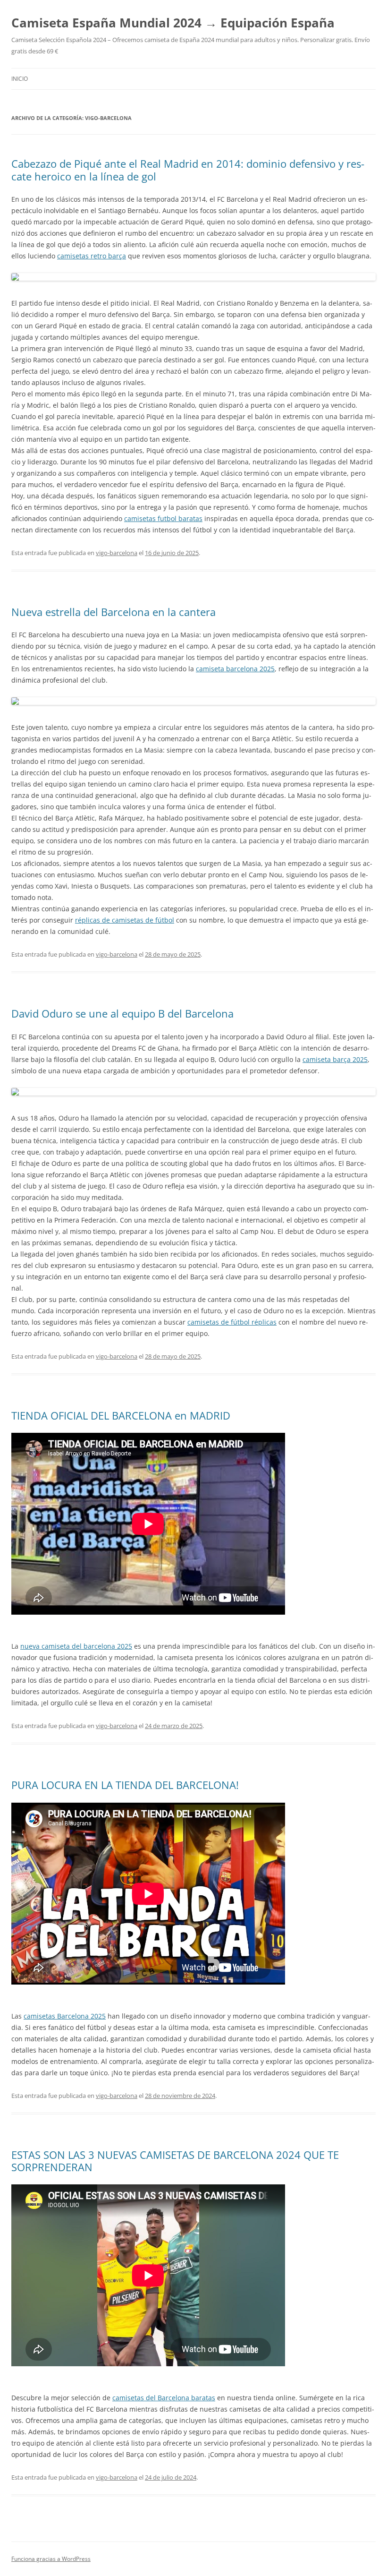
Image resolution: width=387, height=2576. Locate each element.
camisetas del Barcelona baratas (164, 2398)
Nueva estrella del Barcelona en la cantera (114, 612)
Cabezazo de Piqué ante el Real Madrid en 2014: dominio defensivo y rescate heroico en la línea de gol (188, 170)
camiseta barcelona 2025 (235, 669)
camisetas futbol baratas (163, 518)
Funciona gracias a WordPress (51, 2559)
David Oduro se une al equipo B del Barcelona (122, 1013)
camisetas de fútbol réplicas (232, 1322)
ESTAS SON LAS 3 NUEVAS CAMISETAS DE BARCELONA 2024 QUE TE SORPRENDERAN (175, 2161)
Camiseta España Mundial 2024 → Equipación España (173, 23)
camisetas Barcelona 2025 (65, 2016)
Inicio (20, 79)
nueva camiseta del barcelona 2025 (76, 1646)
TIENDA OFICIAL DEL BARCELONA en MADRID (121, 1415)
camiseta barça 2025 (335, 1059)
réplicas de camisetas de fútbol (125, 920)
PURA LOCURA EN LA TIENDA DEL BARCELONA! (125, 1785)
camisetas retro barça (92, 256)
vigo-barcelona (117, 553)
